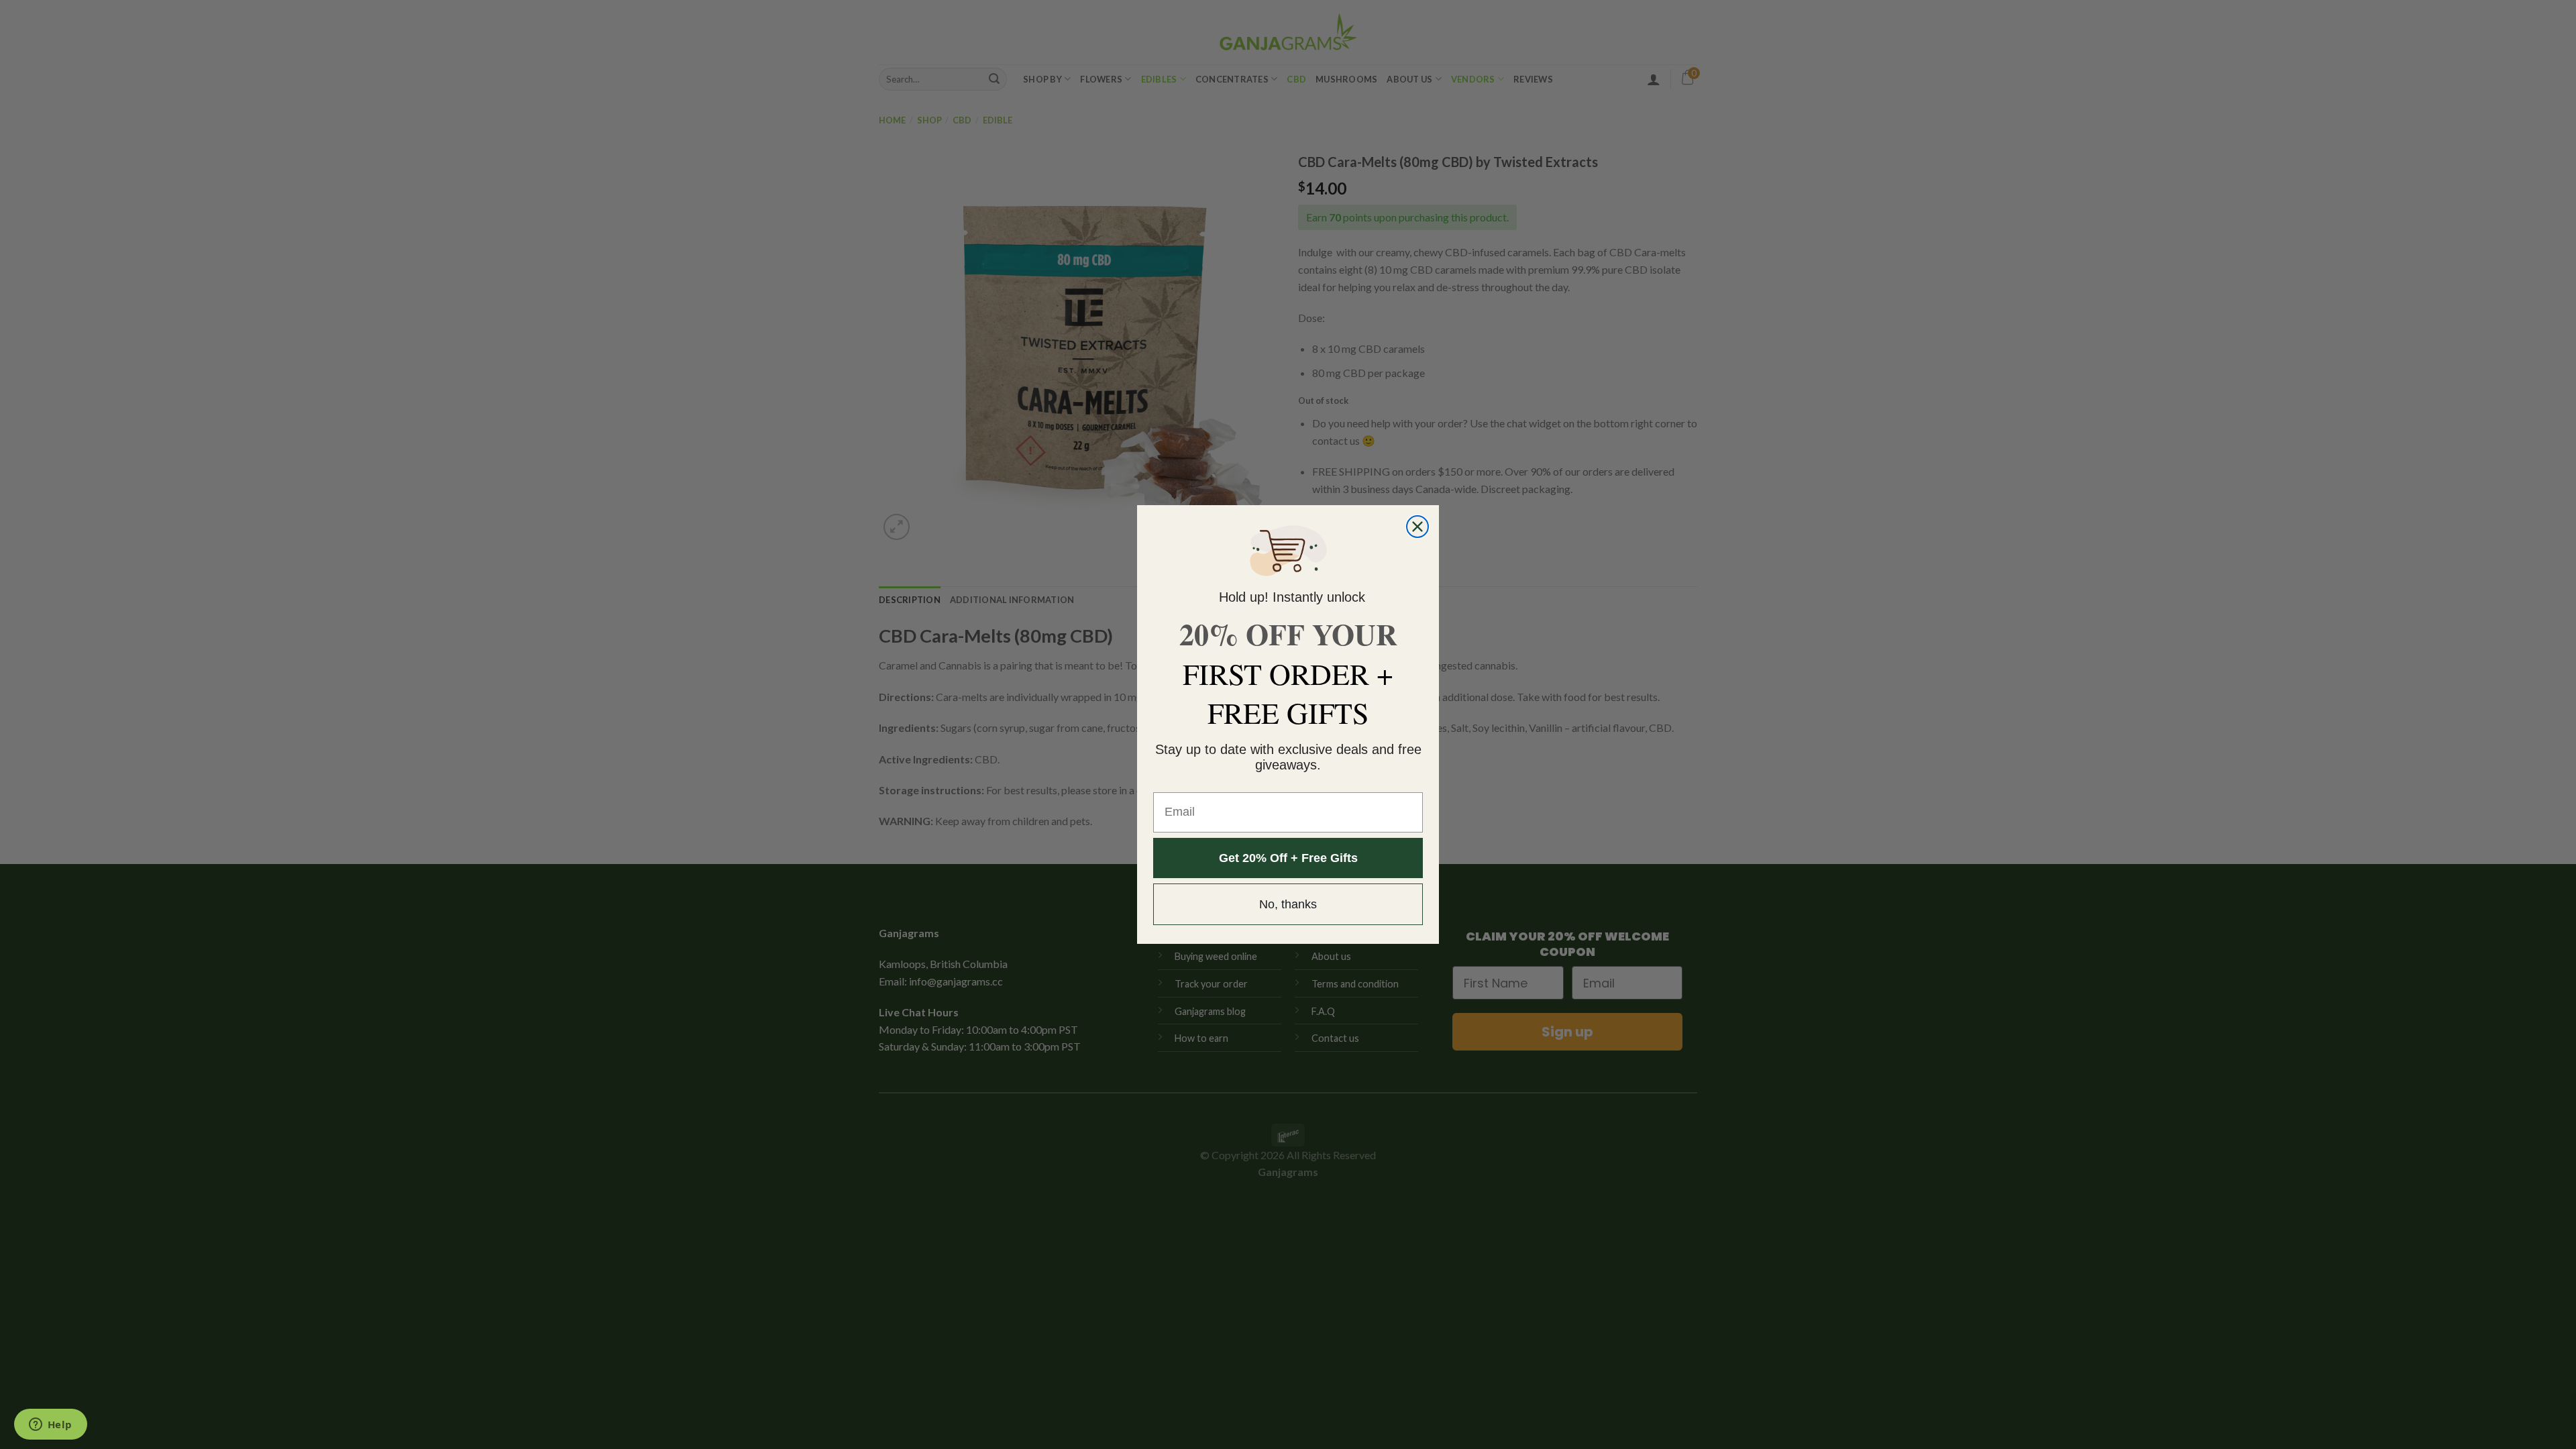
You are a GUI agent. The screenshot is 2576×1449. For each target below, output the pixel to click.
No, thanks (1288, 904)
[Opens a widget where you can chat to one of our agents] (50, 1426)
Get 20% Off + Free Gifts (1288, 858)
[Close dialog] (1417, 527)
